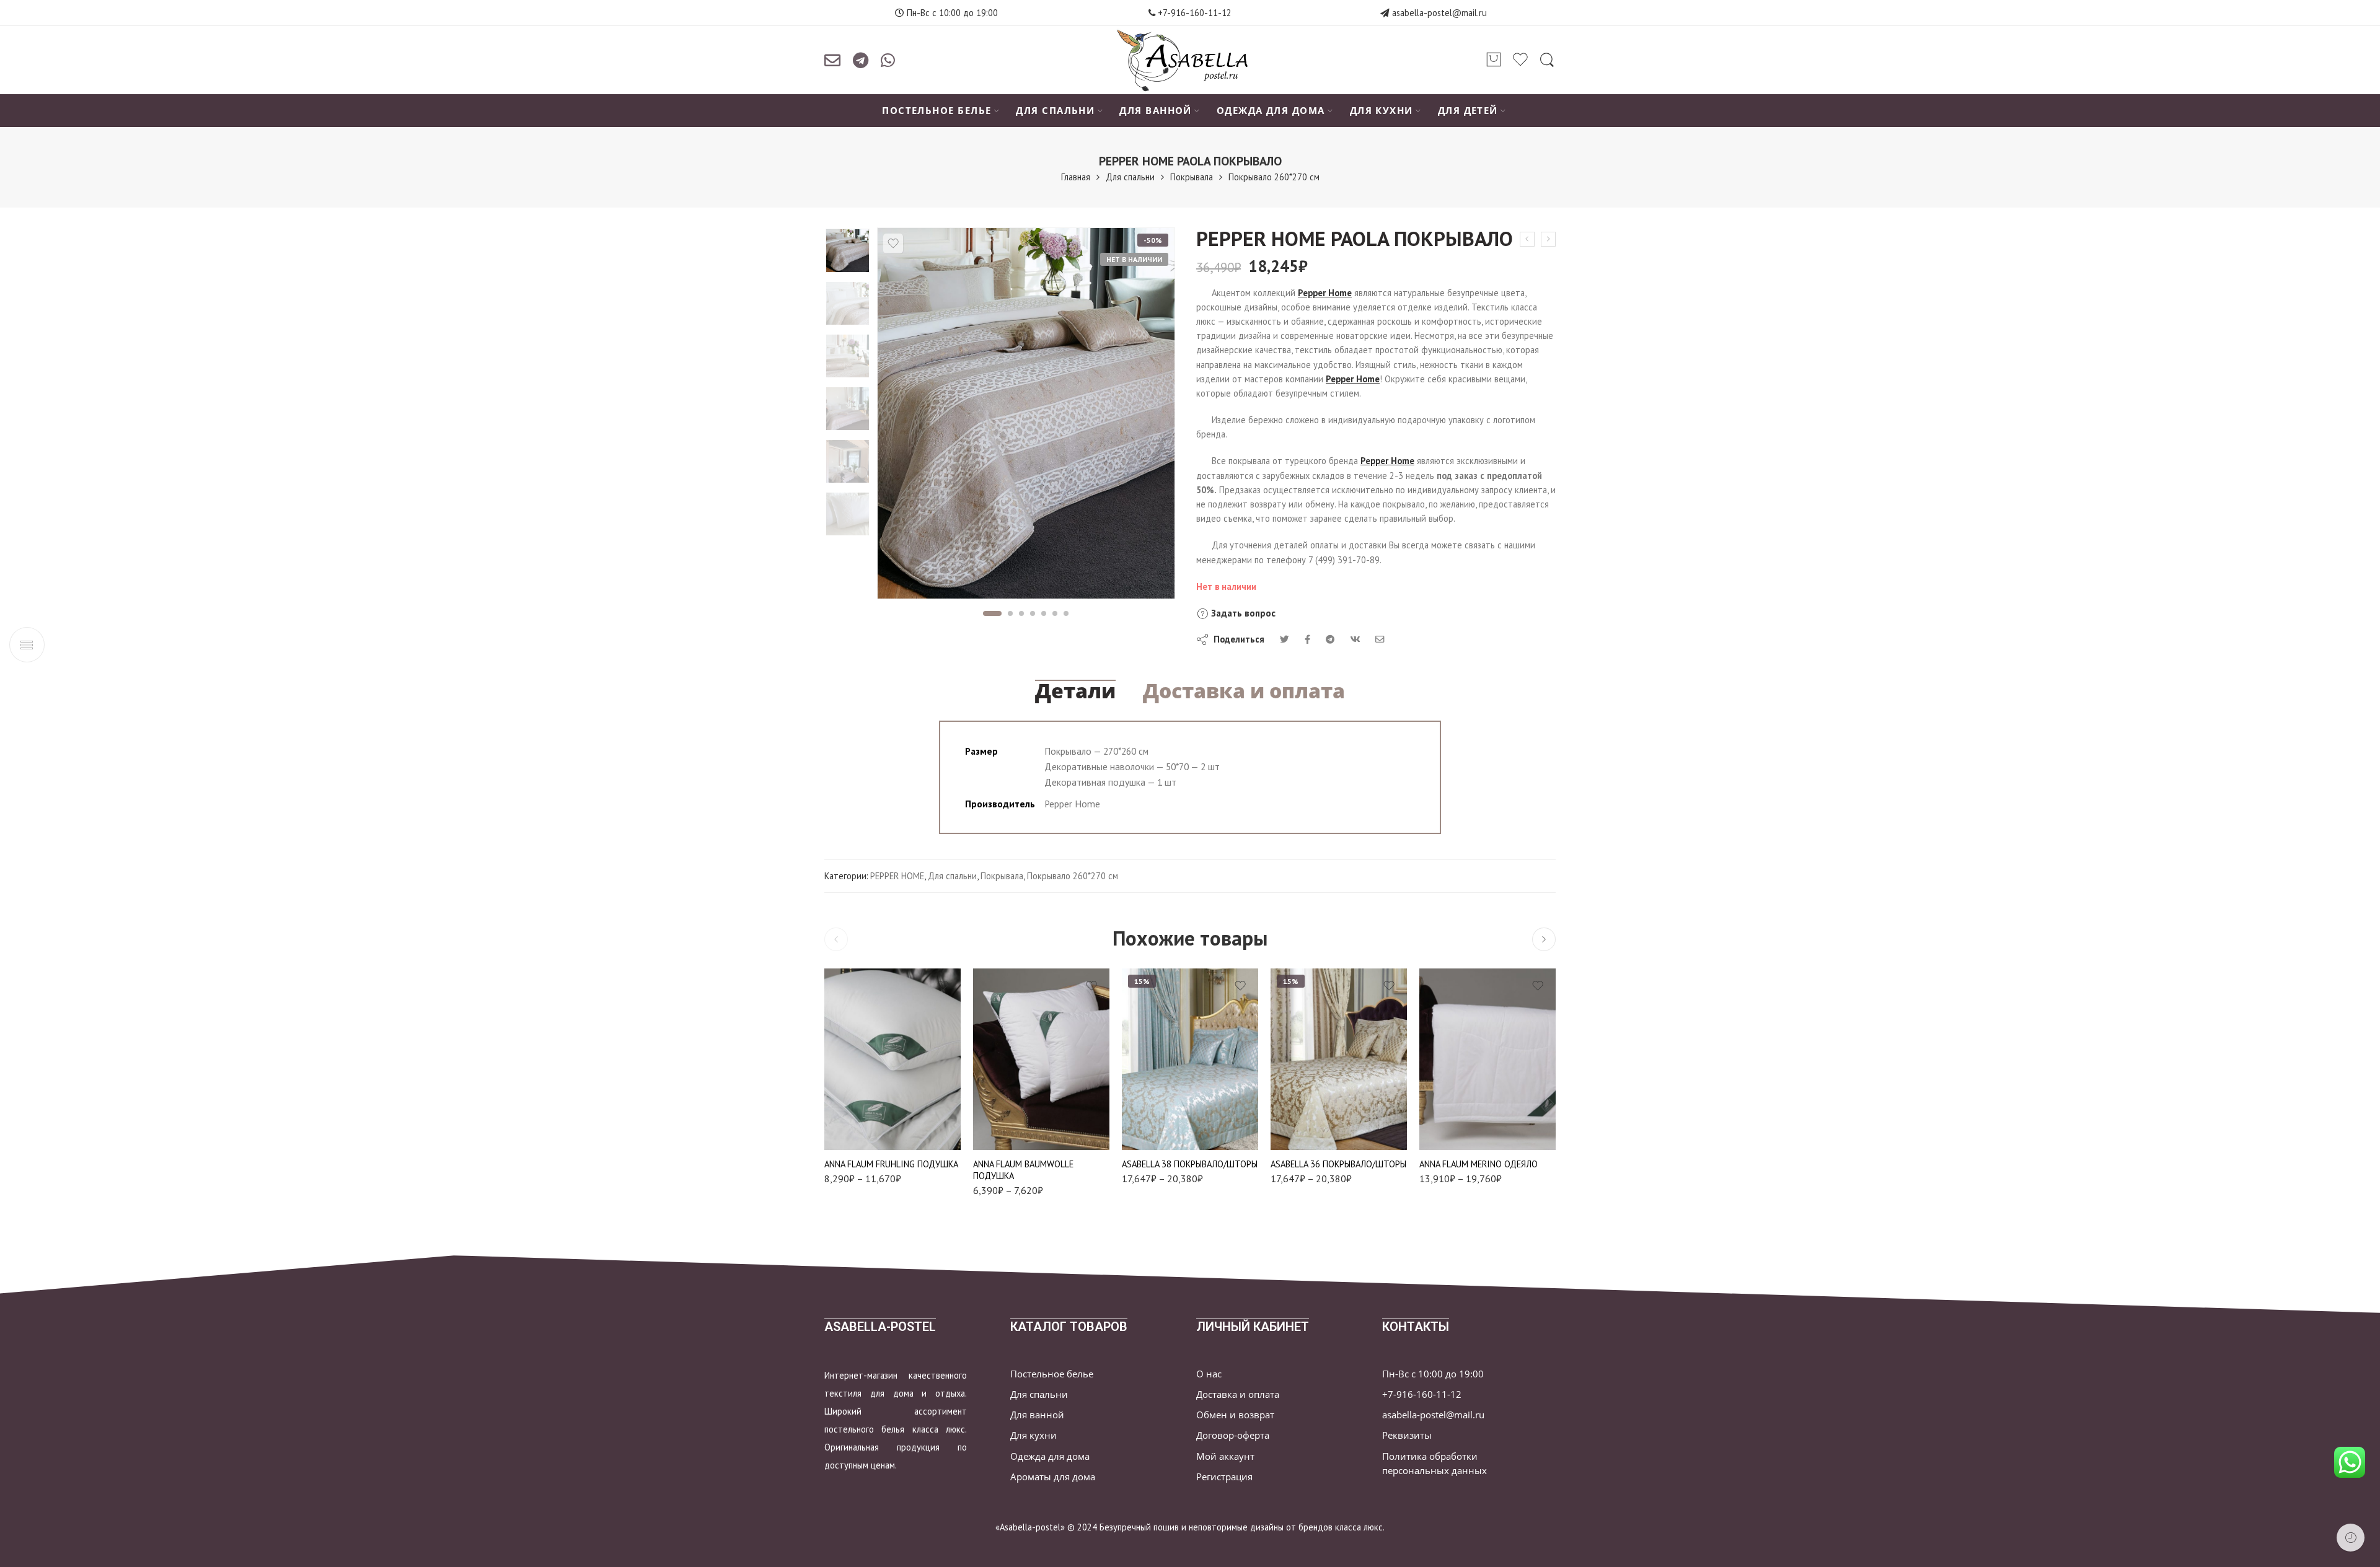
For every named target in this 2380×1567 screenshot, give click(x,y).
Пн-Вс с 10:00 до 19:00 (1433, 1374)
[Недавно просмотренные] (2351, 1538)
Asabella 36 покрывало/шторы (1338, 1164)
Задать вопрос (1242, 613)
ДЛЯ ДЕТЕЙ (1468, 111)
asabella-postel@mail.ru (1439, 13)
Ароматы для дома (1053, 1477)
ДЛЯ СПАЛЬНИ (1055, 111)
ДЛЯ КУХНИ (1382, 111)
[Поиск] (1547, 60)
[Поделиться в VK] (1307, 639)
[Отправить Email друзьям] (1380, 639)
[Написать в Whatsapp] (888, 60)
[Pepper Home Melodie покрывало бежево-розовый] (1548, 239)
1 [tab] (992, 613)
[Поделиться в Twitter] (1285, 639)
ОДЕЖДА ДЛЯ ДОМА (1271, 111)
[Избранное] (893, 244)
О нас (1209, 1374)
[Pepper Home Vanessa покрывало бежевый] (1527, 239)
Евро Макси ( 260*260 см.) (1165, 1108)
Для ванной (1037, 1415)
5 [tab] (1044, 613)
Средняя (866, 1132)
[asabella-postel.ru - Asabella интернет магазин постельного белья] (1190, 60)
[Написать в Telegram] (861, 60)
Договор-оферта (1233, 1435)
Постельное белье (1052, 1374)
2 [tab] (1011, 613)
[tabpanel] (1026, 416)
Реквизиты (1407, 1435)
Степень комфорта (859, 1115)
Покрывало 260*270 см (1274, 177)
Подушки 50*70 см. (866, 1073)
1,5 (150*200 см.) (1461, 1095)
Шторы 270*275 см (1165, 1132)
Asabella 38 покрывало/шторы (1190, 1164)
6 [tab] (1055, 613)
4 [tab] (1033, 613)
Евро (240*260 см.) (1165, 1083)
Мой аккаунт (1225, 1456)
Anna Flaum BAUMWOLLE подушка (1023, 1170)
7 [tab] (1066, 613)
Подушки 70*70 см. (866, 1092)
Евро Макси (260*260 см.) (1313, 1098)
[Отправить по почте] (832, 60)
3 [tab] (1022, 613)
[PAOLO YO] (848, 251)
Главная (1076, 177)
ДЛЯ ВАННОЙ (1156, 111)
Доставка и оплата (1244, 691)
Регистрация (1224, 1477)
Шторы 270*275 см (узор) (1313, 1128)
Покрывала (1192, 177)
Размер (838, 1056)
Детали (1075, 691)
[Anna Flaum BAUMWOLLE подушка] (1041, 1059)
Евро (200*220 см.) (1461, 1114)
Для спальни (1130, 177)
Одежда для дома (1050, 1456)
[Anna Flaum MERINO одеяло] (1487, 1059)
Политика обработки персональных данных (1435, 1464)
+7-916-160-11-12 (1193, 13)
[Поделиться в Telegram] (1330, 639)
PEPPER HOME (897, 876)
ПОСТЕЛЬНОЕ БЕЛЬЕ (937, 111)
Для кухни (1034, 1435)
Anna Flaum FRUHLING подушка (891, 1164)
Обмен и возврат (1235, 1415)
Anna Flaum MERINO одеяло (1479, 1164)
